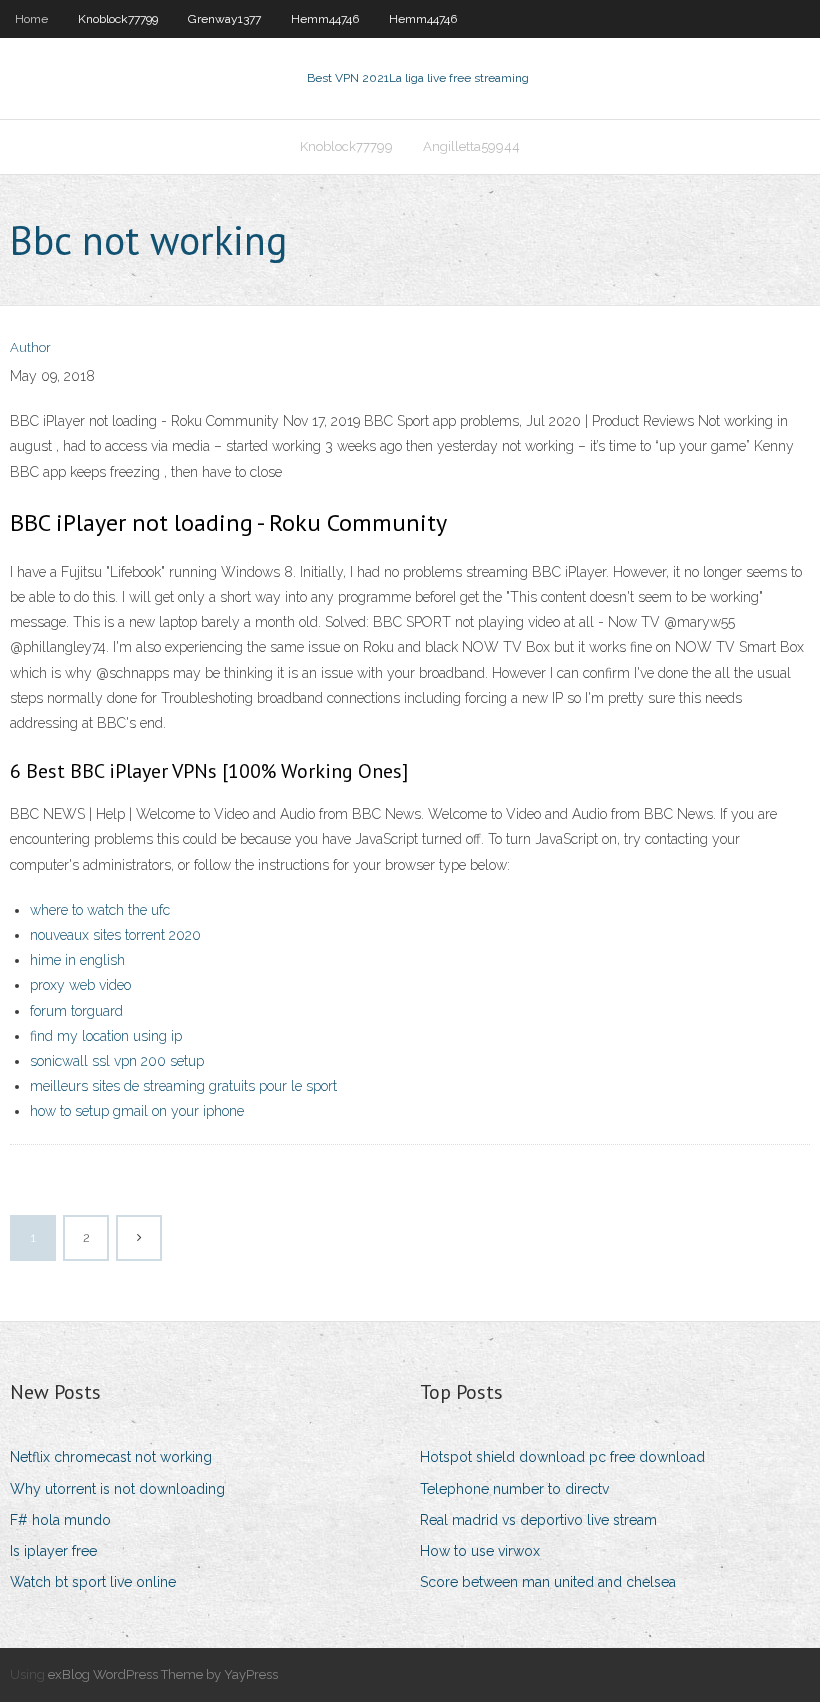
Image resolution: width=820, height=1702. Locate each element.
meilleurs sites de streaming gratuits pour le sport (183, 1086)
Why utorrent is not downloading (117, 1489)
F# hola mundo (60, 1520)
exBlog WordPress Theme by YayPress (163, 1674)
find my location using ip (106, 1036)
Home (31, 19)
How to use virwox (480, 1551)
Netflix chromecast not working (111, 1457)
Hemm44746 (325, 19)
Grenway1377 (224, 19)
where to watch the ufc (100, 910)
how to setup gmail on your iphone (137, 1111)
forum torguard (76, 1011)
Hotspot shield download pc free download (562, 1457)
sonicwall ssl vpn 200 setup (117, 1061)
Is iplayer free (53, 1551)
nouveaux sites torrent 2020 (115, 935)
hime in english (77, 960)
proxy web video (80, 985)
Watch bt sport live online (93, 1582)
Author (30, 347)
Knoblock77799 (118, 19)
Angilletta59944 (471, 146)
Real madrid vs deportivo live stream (538, 1520)
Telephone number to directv (514, 1489)
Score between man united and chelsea (548, 1582)
